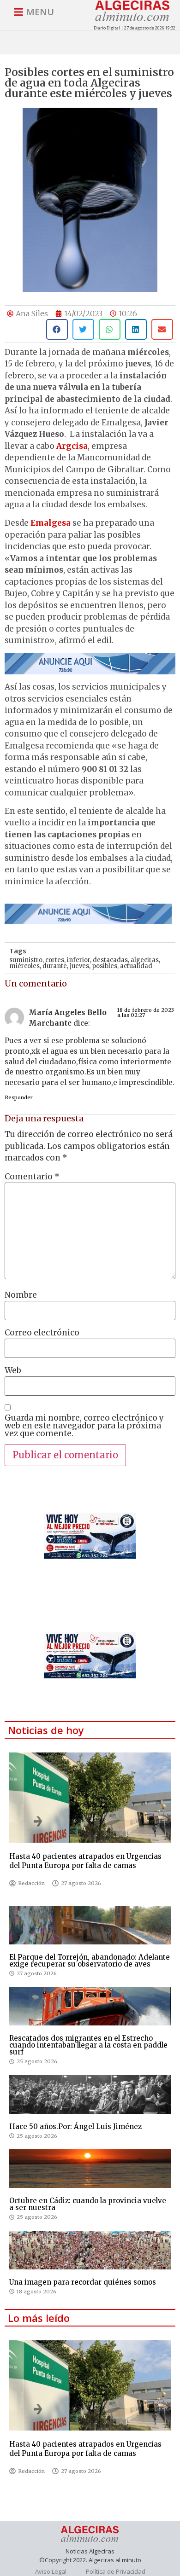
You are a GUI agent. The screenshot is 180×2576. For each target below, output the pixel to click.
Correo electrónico (42, 1333)
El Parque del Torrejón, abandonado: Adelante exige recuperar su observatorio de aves (90, 1961)
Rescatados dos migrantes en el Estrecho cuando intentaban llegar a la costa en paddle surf (88, 2045)
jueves (79, 966)
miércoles (24, 966)
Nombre (21, 1295)
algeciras (145, 960)
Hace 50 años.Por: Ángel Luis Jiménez (75, 2126)
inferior (78, 960)
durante (55, 966)
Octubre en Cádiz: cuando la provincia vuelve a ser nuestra (88, 2204)
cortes (55, 960)
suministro (26, 960)
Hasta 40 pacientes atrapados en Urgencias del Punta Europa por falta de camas (85, 1861)
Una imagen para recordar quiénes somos (83, 2282)
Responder (19, 1097)
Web (13, 1371)
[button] (57, 329)
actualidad (136, 966)
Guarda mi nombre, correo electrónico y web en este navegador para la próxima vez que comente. (84, 1426)
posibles (105, 966)
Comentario (32, 1177)
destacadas (110, 960)
